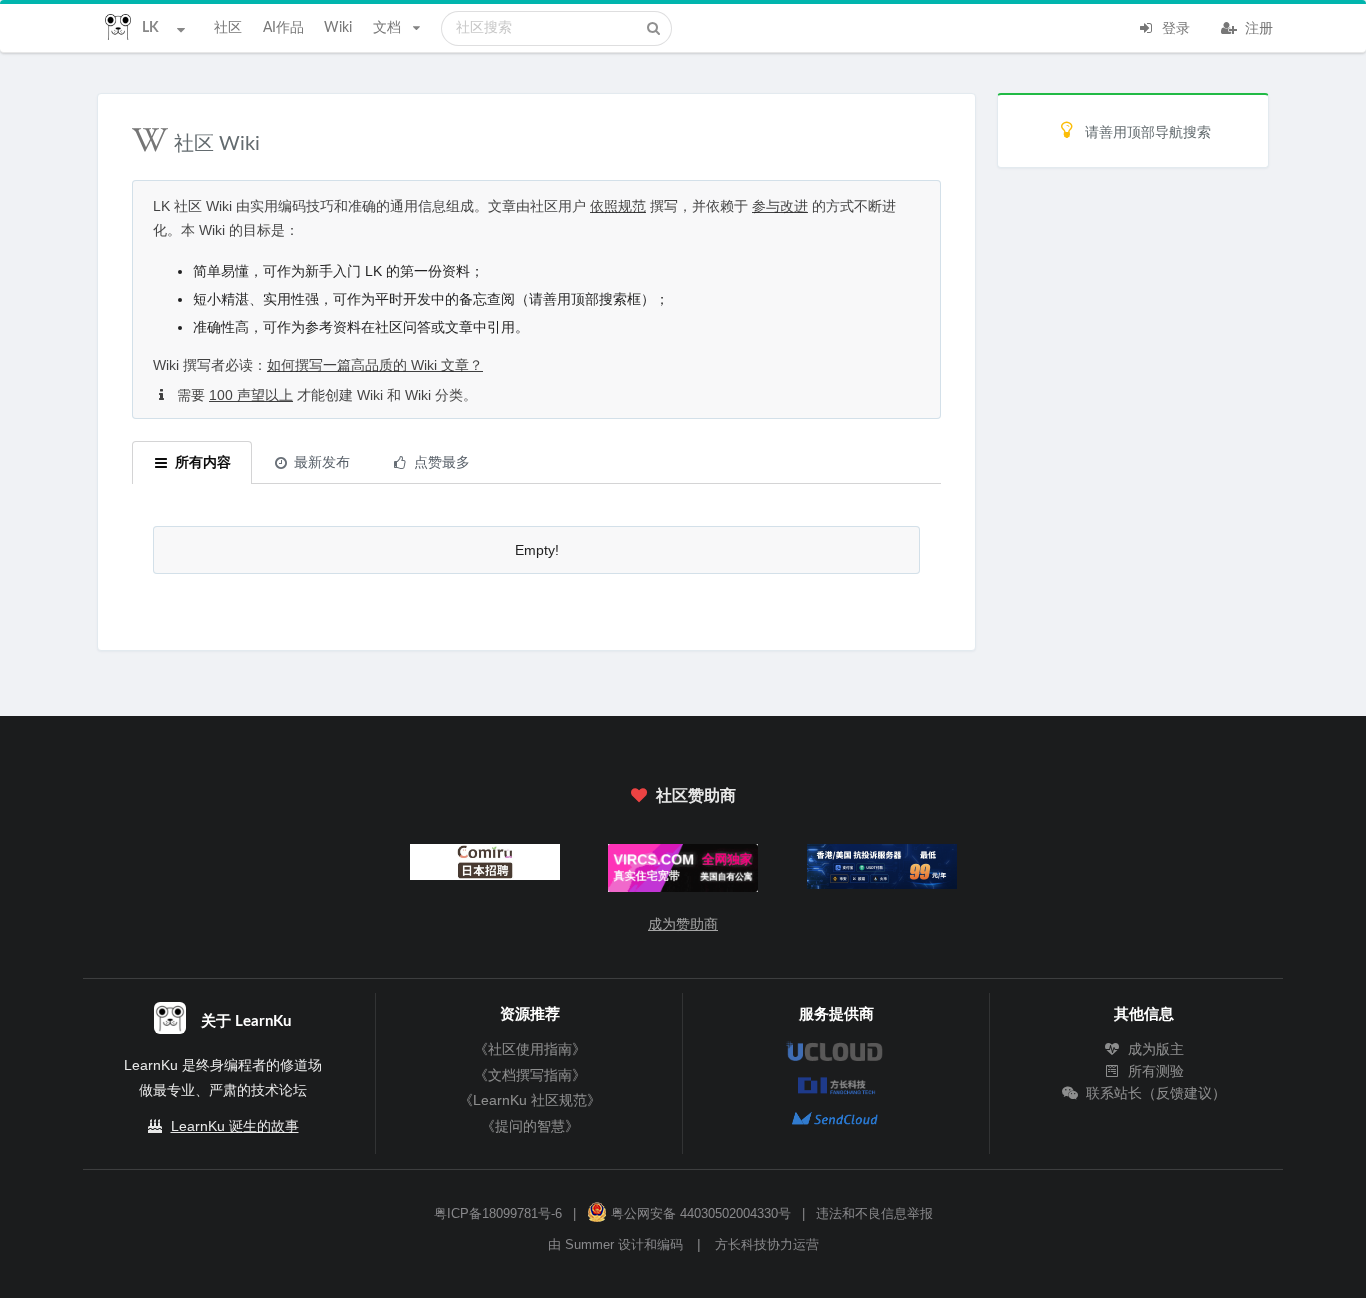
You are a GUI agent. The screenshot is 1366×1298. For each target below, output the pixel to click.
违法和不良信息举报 (874, 1214)
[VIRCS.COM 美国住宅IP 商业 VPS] (683, 872)
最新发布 (322, 463)
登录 (1174, 29)
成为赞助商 (683, 924)
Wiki (338, 28)
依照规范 (618, 206)
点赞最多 (442, 463)
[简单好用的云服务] (881, 871)
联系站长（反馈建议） (1153, 1093)
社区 (228, 28)
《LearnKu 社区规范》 (530, 1100)
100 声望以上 (251, 395)
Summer (589, 1245)
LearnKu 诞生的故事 (235, 1126)
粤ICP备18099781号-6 (498, 1214)
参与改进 (780, 206)
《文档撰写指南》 (530, 1075)
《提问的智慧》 (530, 1126)
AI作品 (283, 28)
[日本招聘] (484, 866)
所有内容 (203, 463)
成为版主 (1153, 1049)
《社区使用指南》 (530, 1049)
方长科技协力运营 (767, 1245)
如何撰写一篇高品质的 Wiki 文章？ (375, 365)
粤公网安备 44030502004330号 (699, 1214)
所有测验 (1153, 1071)
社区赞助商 (694, 796)
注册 (1257, 29)
